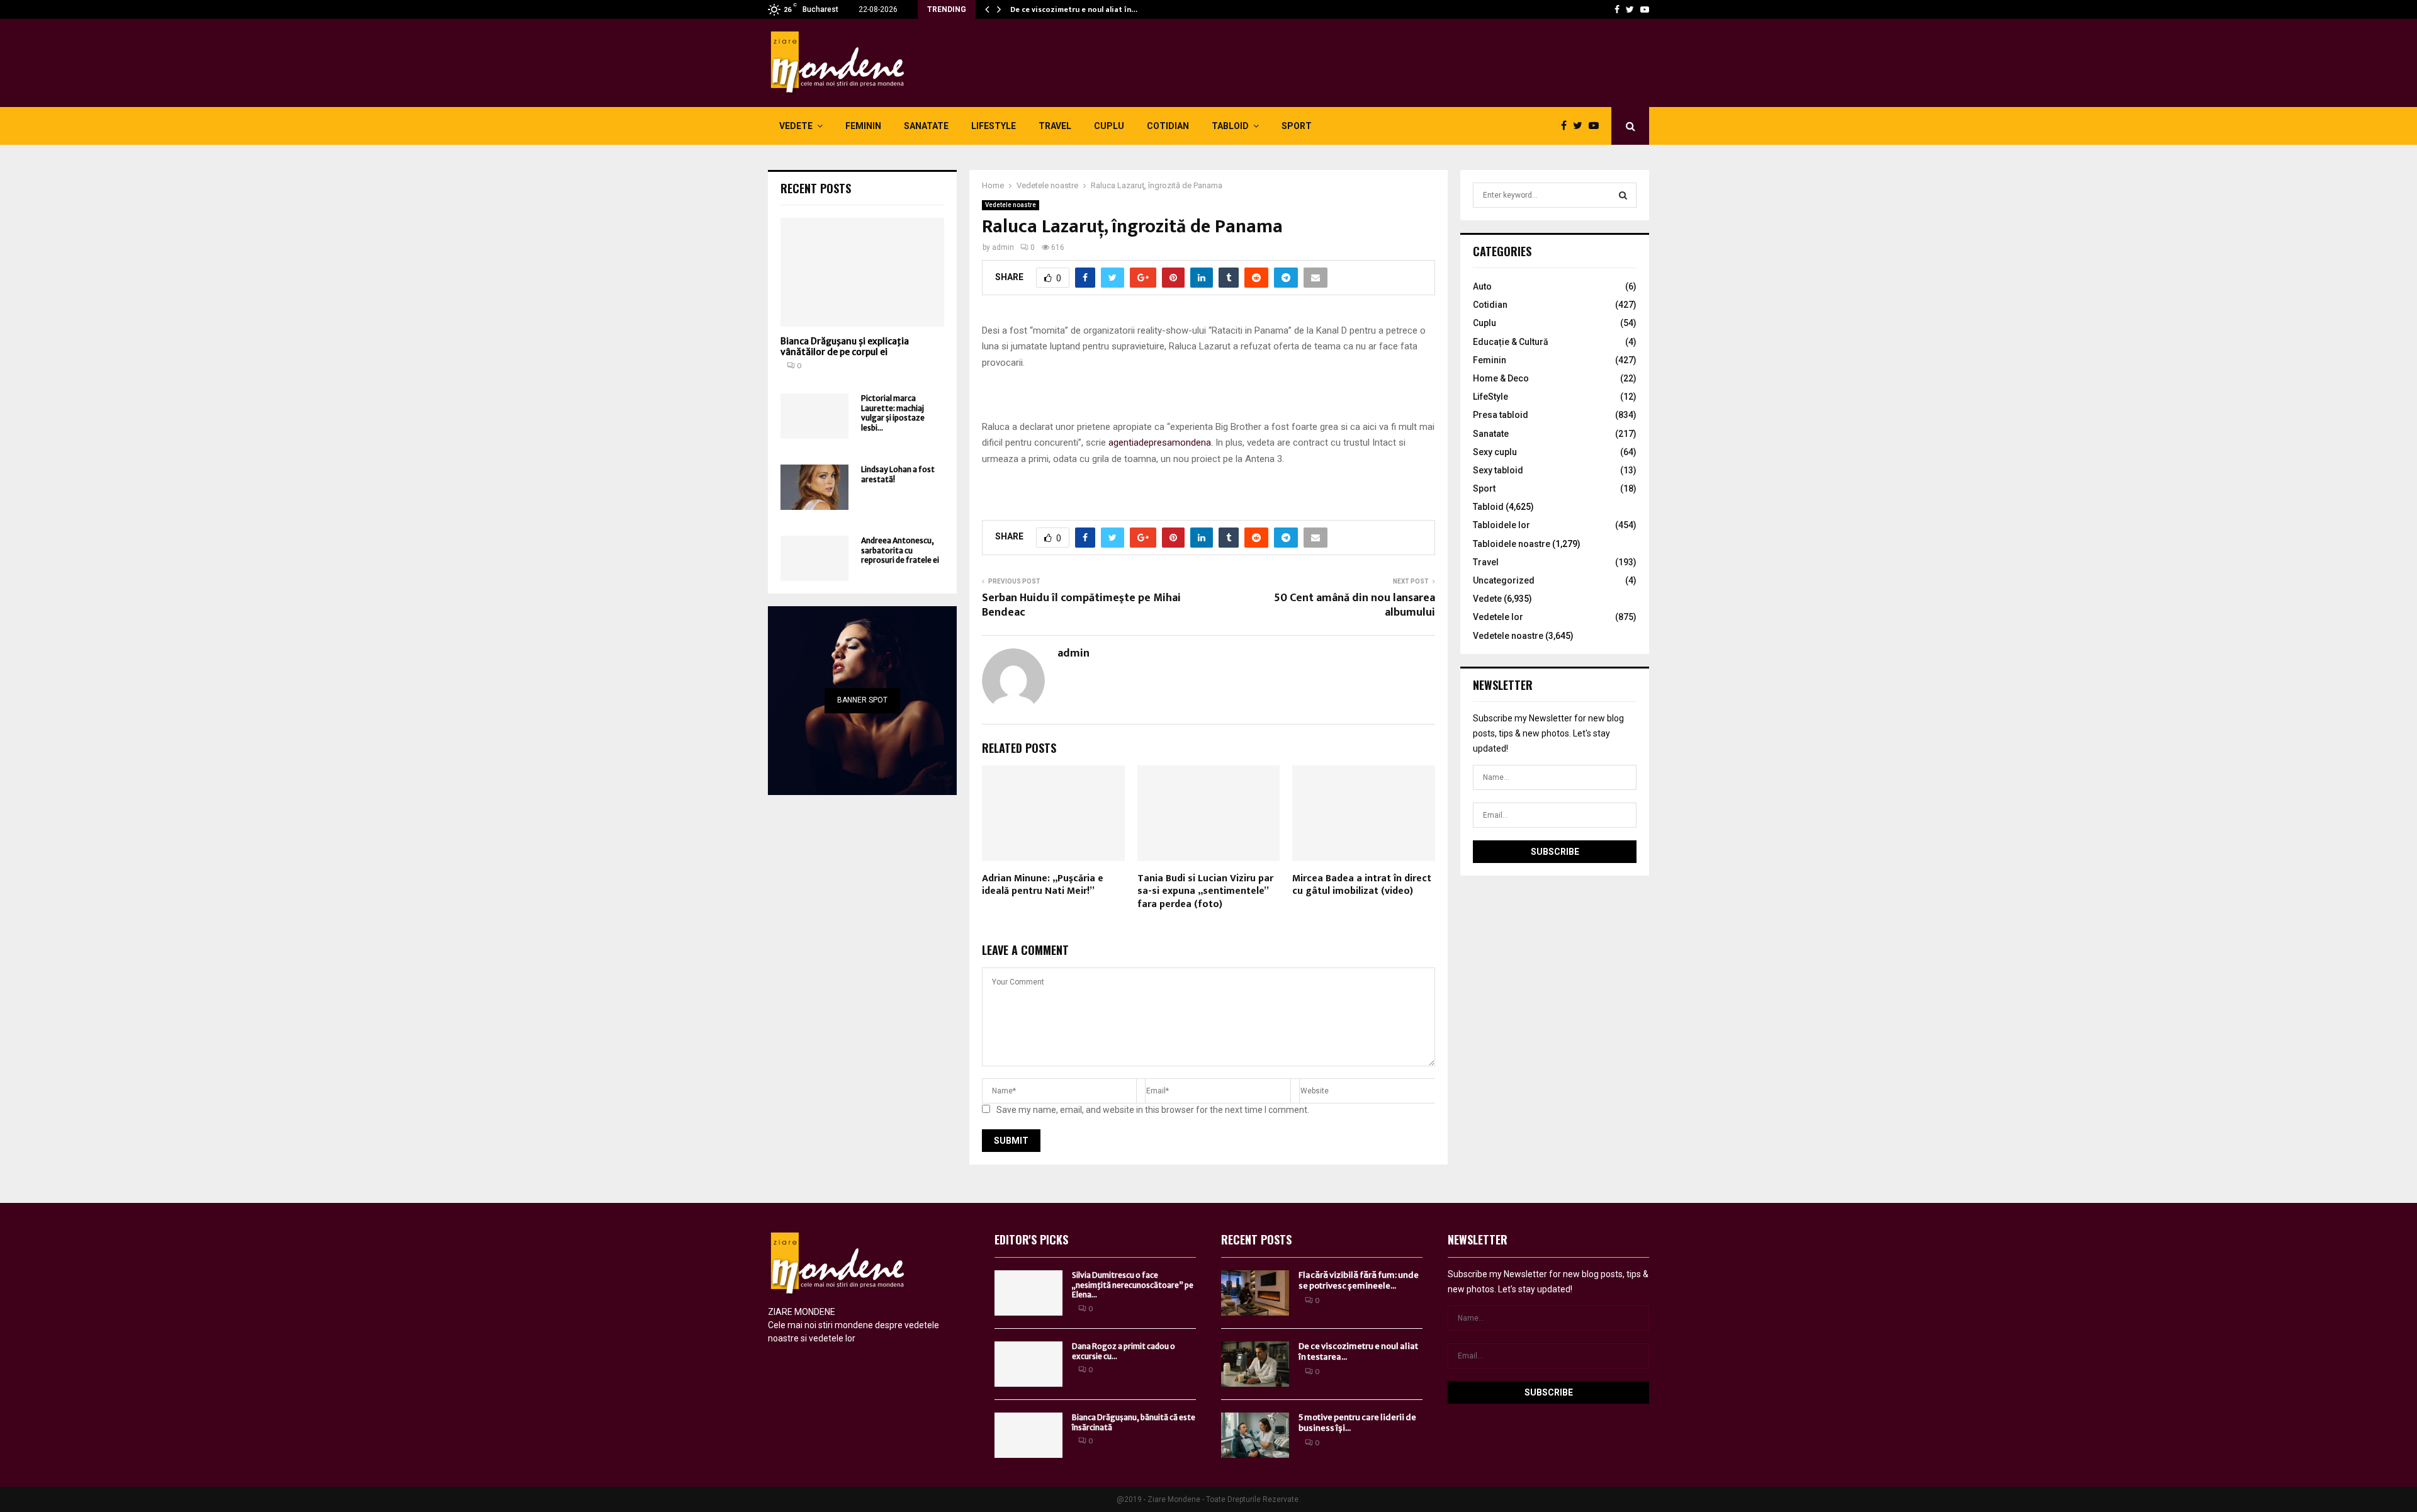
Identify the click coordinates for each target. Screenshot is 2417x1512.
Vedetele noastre (1011, 205)
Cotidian (1168, 126)
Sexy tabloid (1498, 470)
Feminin (863, 126)
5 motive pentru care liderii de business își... (1357, 1423)
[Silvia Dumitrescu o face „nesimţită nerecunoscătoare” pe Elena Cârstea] (1028, 1293)
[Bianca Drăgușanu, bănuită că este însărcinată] (1028, 1435)
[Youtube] (1645, 9)
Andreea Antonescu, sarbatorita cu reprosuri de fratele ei (900, 550)
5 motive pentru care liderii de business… (1085, 9)
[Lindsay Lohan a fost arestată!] (814, 487)
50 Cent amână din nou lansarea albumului (1355, 606)
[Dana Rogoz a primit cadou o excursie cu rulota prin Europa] (1028, 1364)
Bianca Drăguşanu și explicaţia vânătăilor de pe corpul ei (845, 347)
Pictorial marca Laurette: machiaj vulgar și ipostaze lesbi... (893, 413)
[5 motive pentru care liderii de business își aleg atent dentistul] (1255, 1435)
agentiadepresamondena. (1161, 443)
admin (1003, 247)
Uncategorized (1504, 580)
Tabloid (1230, 126)
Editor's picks (1031, 1239)
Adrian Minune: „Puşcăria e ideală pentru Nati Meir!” (1043, 885)
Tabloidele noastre (1512, 544)
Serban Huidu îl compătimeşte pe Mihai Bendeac (1081, 606)
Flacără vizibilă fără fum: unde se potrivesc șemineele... (1359, 1280)
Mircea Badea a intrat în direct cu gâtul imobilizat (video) (1362, 885)
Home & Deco (1501, 378)
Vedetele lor (1498, 617)
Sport (1297, 126)
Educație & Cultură (1511, 342)
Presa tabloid (1501, 415)
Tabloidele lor (1501, 525)
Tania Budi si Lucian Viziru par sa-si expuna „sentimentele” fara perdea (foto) (1205, 892)
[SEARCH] (1623, 195)
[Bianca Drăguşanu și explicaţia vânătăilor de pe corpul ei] (862, 272)
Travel (1055, 126)
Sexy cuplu (1495, 452)
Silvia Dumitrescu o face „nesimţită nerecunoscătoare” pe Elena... (1133, 1285)
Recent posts (816, 188)
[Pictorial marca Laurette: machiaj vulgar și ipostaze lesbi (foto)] (814, 416)
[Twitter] (1630, 9)
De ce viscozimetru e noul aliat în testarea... (1358, 1351)
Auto (1482, 286)
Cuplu (1109, 126)
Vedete (796, 126)
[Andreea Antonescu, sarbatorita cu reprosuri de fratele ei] (814, 558)
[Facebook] (1617, 9)
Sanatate (926, 126)
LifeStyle (994, 126)
